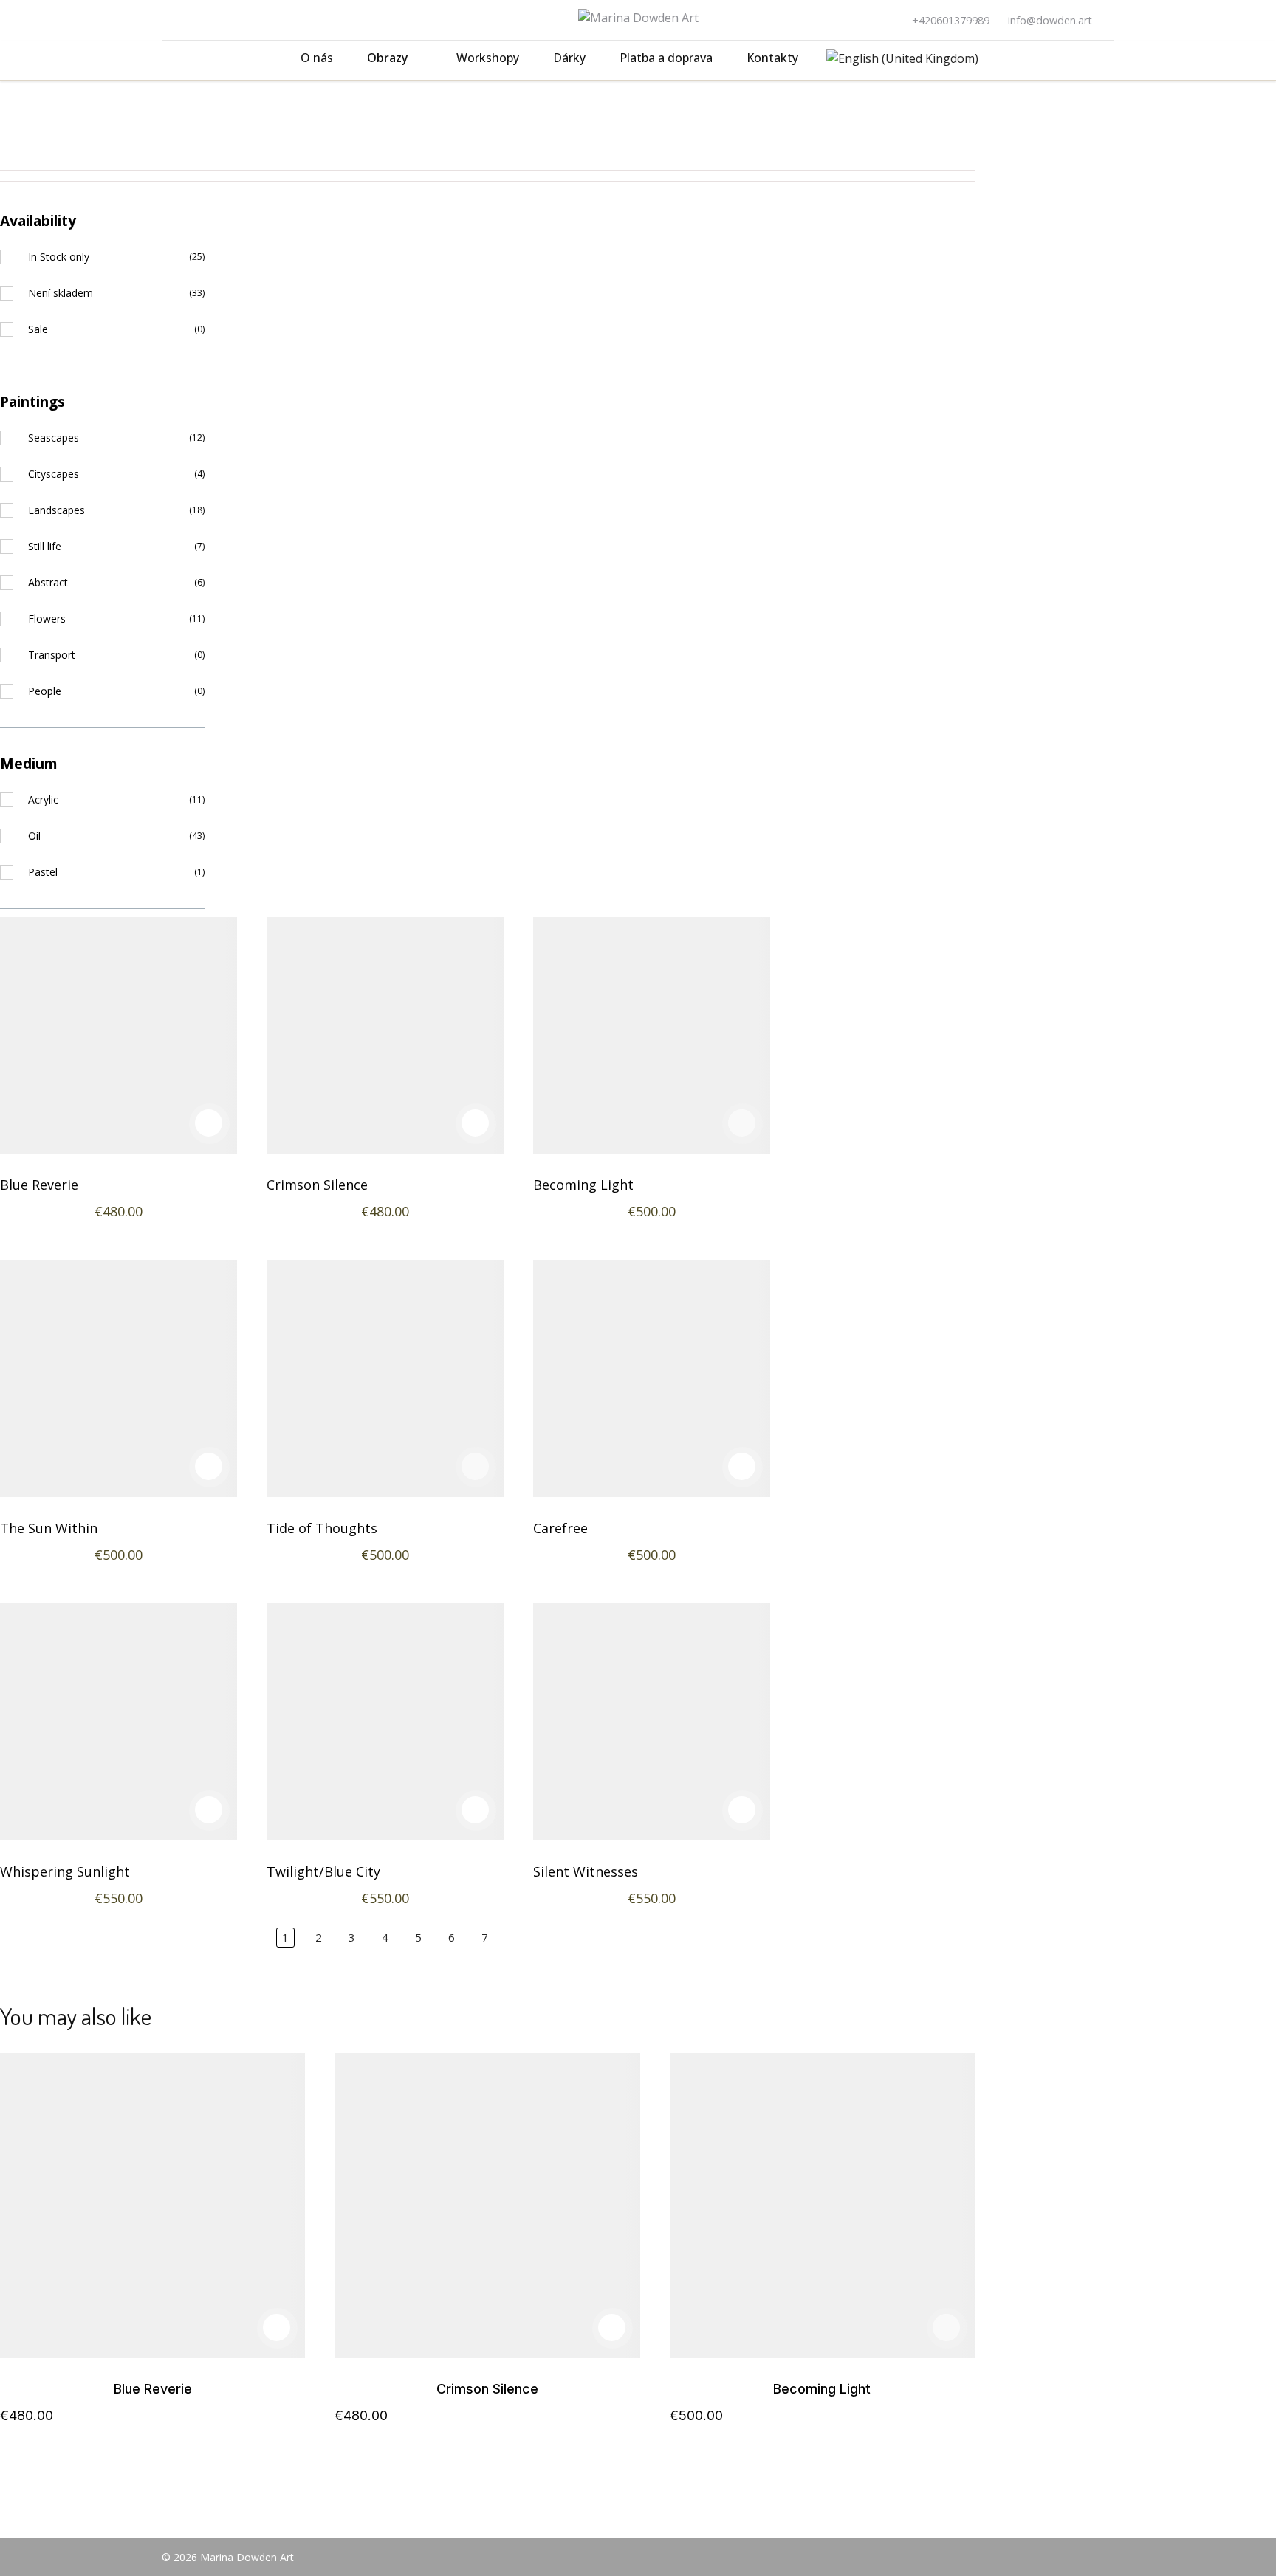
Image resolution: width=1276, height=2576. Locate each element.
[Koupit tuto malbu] (209, 1123)
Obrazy (388, 58)
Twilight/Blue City (323, 1871)
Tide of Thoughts (322, 1528)
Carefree (560, 1528)
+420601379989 (951, 20)
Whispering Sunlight (65, 1871)
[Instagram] (190, 20)
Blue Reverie (39, 1185)
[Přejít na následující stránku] (518, 1938)
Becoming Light (583, 1185)
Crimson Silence (317, 1185)
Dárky (569, 58)
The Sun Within (49, 1528)
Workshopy (488, 58)
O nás (317, 58)
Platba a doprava (666, 58)
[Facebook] (166, 20)
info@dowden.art (1050, 20)
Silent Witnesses (586, 1871)
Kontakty (772, 58)
